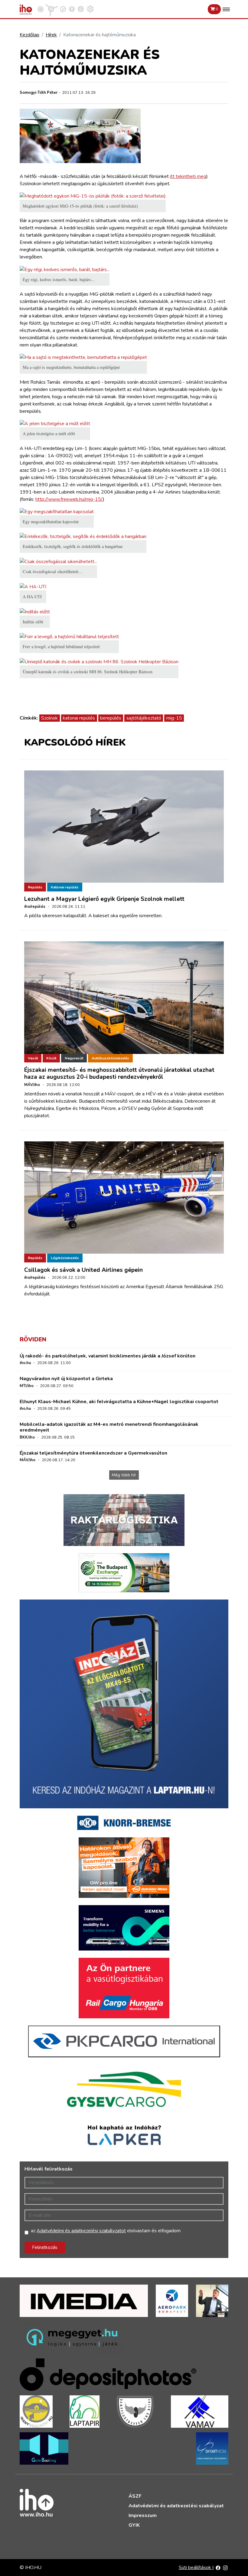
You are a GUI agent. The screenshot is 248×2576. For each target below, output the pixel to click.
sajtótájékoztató (144, 718)
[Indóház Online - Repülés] (52, 9)
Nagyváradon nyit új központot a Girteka (66, 1379)
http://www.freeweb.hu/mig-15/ (69, 499)
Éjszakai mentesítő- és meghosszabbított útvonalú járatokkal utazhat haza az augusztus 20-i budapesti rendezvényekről (119, 1073)
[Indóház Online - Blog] (72, 9)
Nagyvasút (74, 1058)
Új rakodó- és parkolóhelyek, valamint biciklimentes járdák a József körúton (108, 1356)
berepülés (111, 718)
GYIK (134, 2525)
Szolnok (49, 718)
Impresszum (143, 2515)
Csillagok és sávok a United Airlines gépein (83, 1270)
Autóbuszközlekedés (110, 1058)
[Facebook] (218, 2568)
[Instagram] (225, 2568)
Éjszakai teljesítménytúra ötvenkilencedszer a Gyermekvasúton (93, 1453)
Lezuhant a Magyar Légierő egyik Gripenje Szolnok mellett (104, 899)
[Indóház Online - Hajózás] (90, 9)
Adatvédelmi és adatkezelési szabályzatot (81, 2231)
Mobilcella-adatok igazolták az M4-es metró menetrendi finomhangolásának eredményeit (109, 1427)
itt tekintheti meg (188, 176)
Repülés (35, 887)
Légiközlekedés (65, 1258)
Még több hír (124, 1475)
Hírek (51, 35)
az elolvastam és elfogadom (106, 2231)
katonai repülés (79, 718)
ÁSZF (135, 2496)
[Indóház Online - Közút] (63, 9)
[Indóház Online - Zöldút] (81, 9)
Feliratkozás (45, 2247)
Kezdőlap (29, 35)
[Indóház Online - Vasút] (41, 9)
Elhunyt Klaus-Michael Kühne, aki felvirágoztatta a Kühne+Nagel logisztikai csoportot (119, 1402)
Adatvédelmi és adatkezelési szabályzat (176, 2506)
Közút (51, 1058)
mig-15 (174, 718)
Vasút (33, 1058)
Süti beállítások (196, 2568)
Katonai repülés (65, 887)
